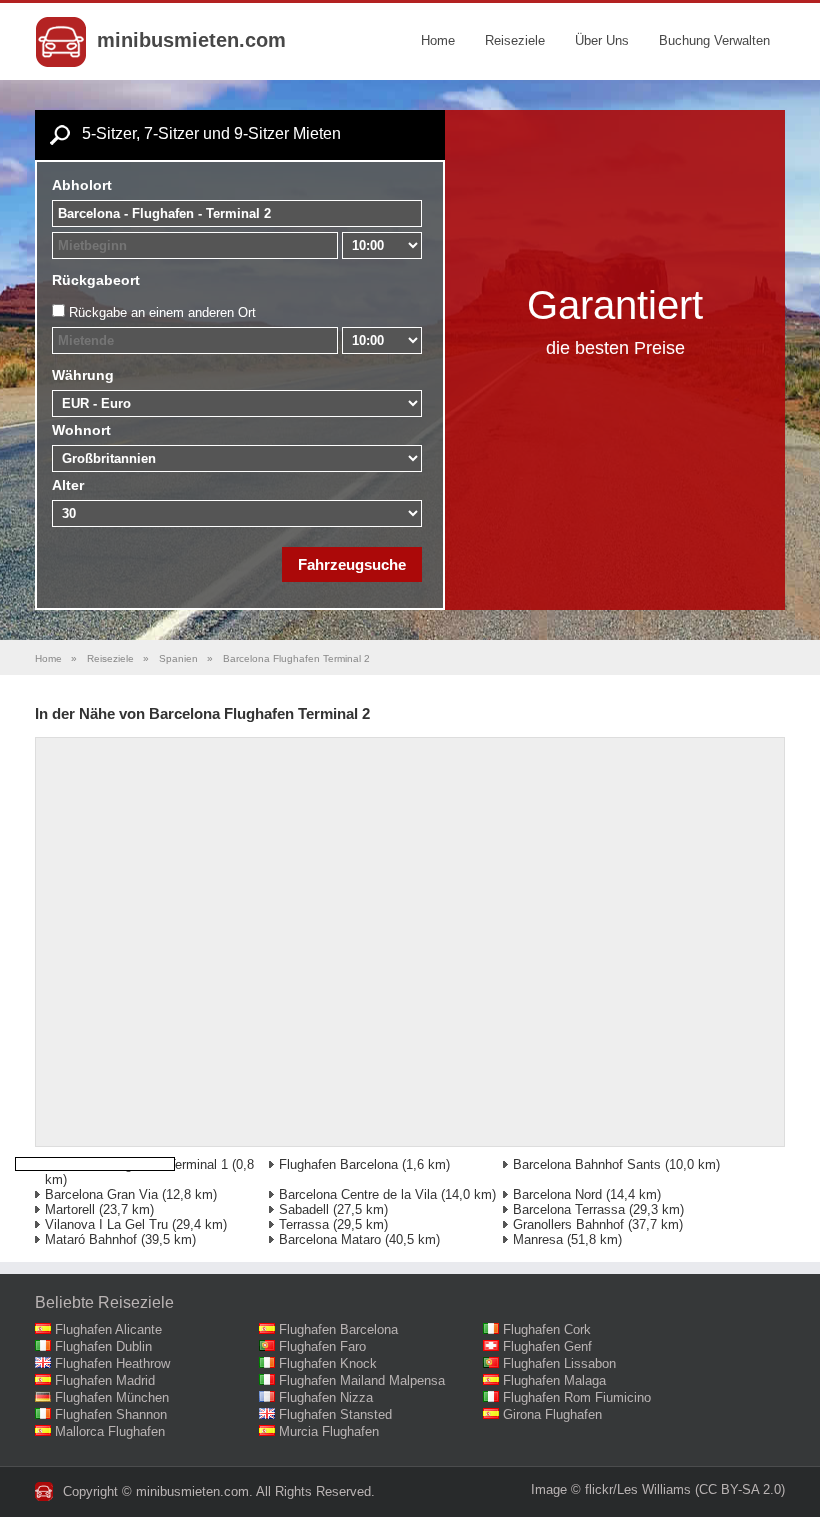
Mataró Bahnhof (91, 1239)
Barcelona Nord (557, 1194)
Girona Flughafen (552, 1414)
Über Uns (602, 40)
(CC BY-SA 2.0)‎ (740, 1489)
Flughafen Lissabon (559, 1363)
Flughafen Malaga (554, 1380)
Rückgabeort (96, 280)
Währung (83, 375)
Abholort (82, 185)
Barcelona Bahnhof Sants (587, 1164)
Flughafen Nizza (326, 1397)
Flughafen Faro (322, 1346)
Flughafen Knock (328, 1363)
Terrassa (304, 1224)
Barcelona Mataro (330, 1239)
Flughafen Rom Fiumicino (577, 1397)
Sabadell (304, 1209)
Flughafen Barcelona (338, 1164)
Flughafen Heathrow (112, 1363)
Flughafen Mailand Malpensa (362, 1380)
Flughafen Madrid (105, 1380)
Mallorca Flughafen (110, 1431)
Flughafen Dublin (103, 1346)
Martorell (70, 1209)
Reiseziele (515, 40)
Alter (68, 485)
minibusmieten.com (191, 40)
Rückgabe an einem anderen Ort (162, 312)
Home (438, 40)
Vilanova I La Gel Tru (106, 1224)
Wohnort (81, 430)
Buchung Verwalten (714, 40)
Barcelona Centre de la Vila (358, 1194)
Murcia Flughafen (329, 1431)
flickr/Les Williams (638, 1489)
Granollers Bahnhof (568, 1224)
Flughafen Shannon (111, 1414)
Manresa (538, 1239)
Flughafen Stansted (335, 1414)
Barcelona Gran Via (101, 1194)
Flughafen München (112, 1397)
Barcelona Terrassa (569, 1209)
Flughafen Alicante (108, 1329)
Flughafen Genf (547, 1346)
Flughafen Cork (547, 1329)
